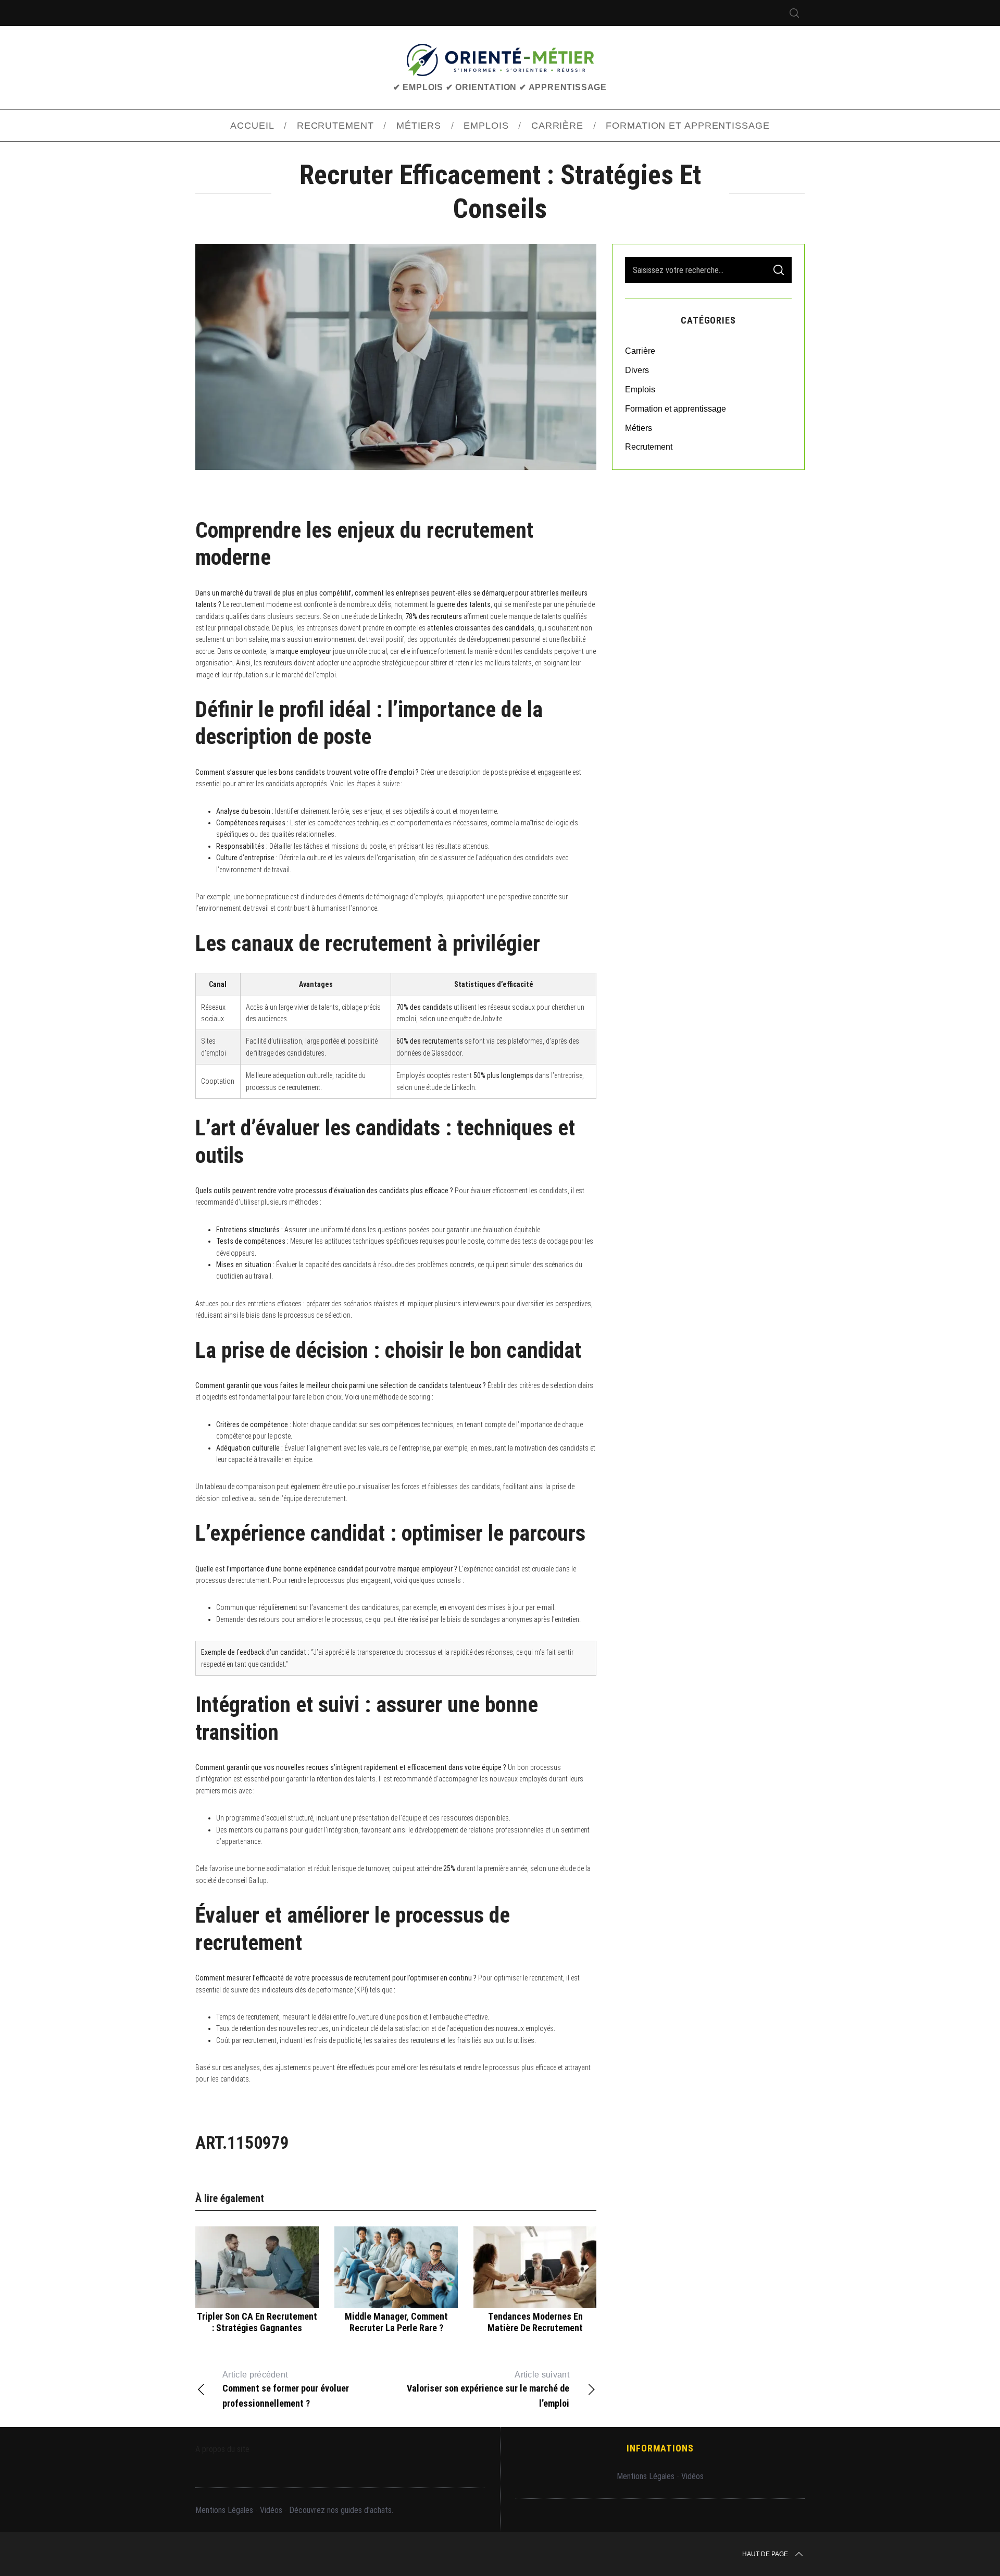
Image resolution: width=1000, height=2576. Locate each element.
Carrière (640, 351)
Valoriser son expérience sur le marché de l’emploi (488, 2389)
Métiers (639, 428)
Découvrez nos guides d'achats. (341, 2510)
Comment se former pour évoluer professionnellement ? (286, 2389)
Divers (637, 370)
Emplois (640, 389)
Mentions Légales (224, 2510)
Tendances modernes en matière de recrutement (535, 2322)
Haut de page (765, 2554)
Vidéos (271, 2510)
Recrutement (649, 447)
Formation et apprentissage (676, 409)
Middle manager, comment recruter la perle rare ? (396, 2322)
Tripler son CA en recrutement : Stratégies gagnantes (257, 2322)
